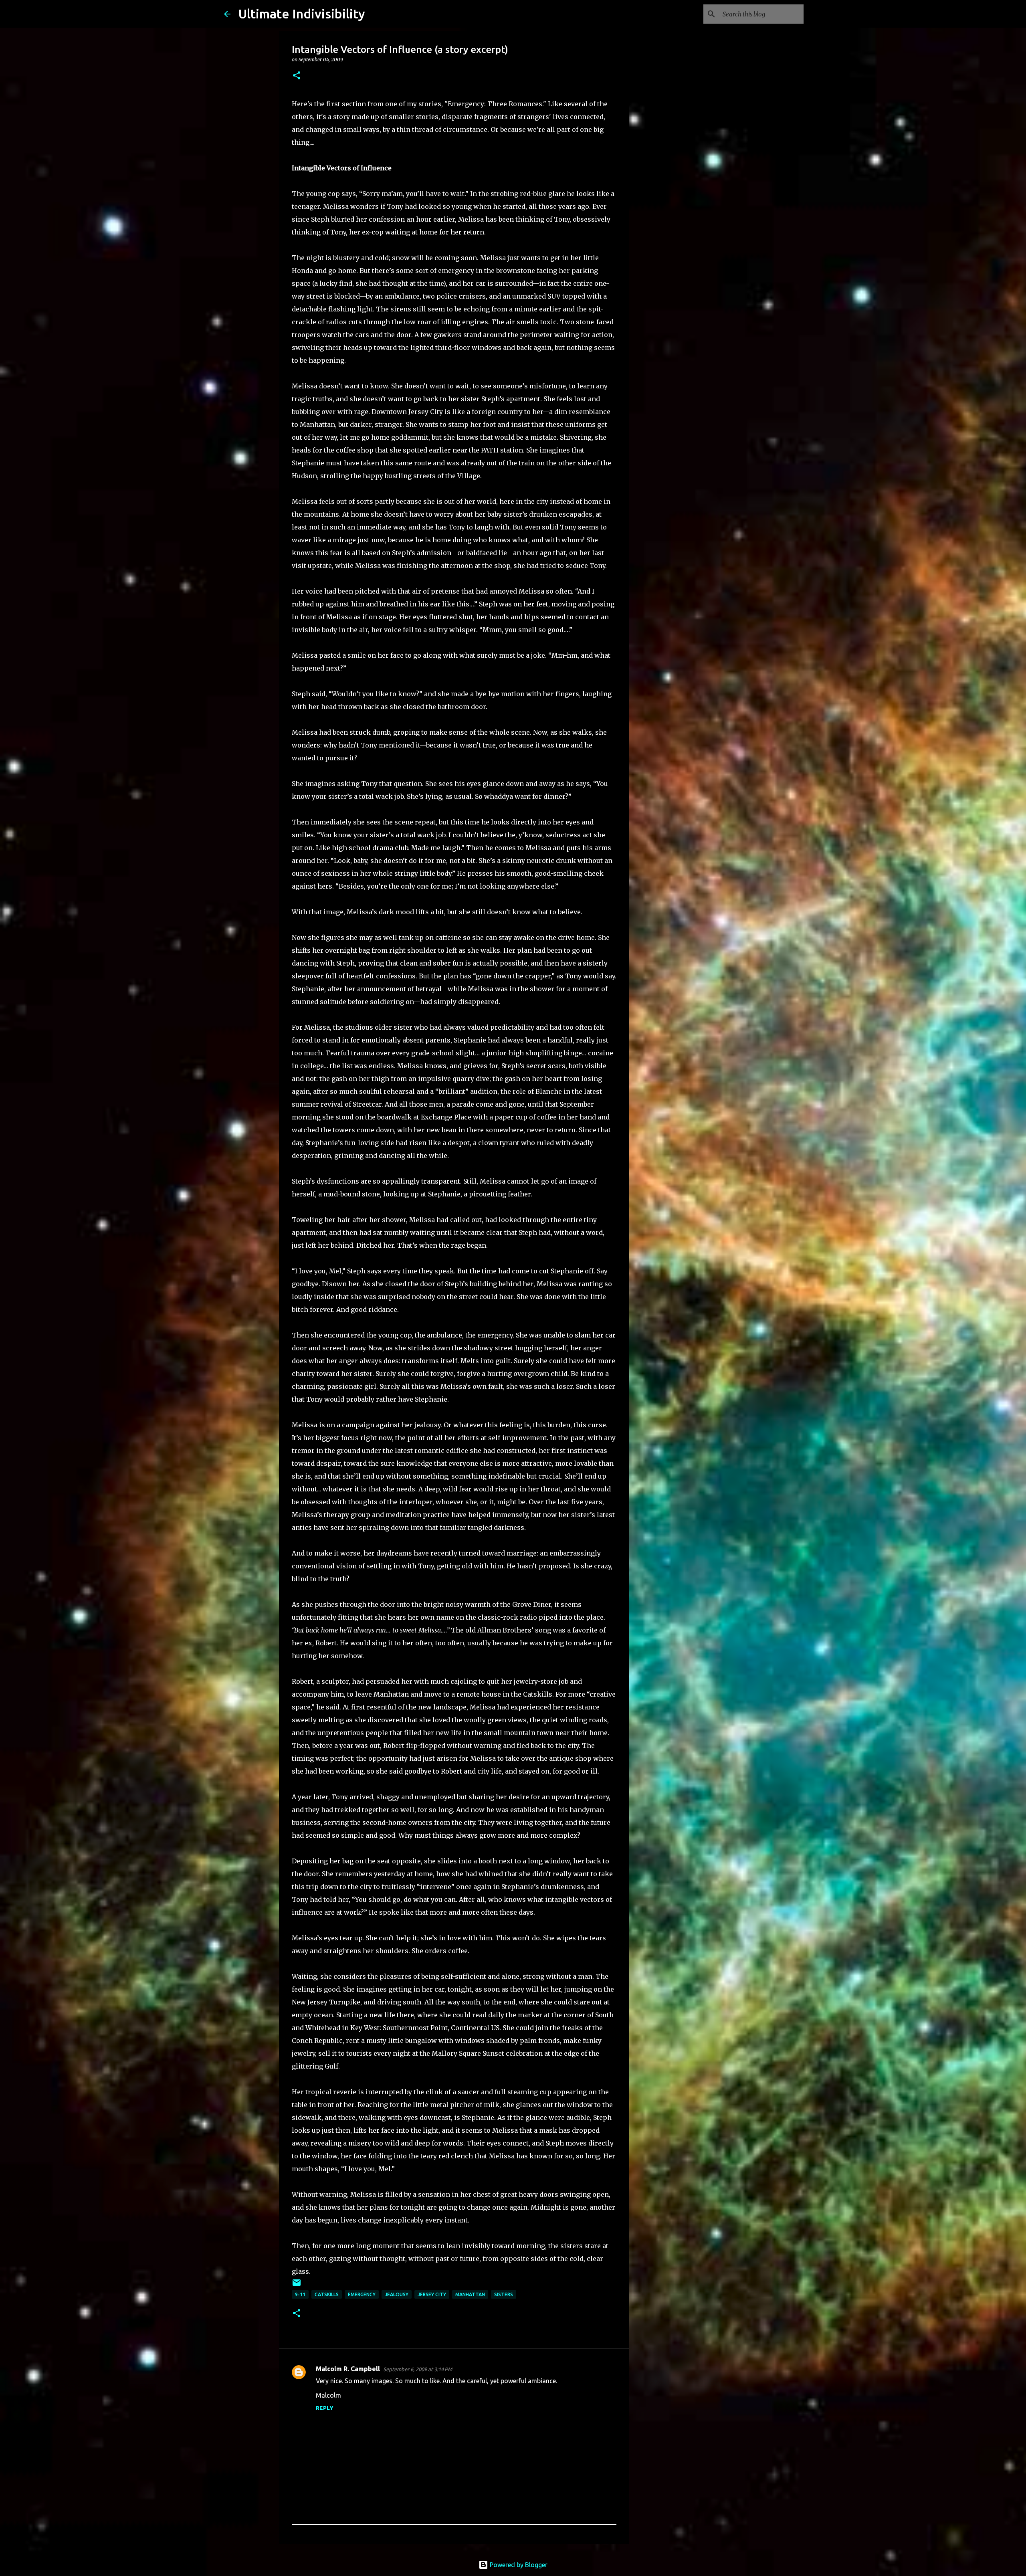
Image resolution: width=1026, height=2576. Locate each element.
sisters (504, 2294)
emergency (362, 2294)
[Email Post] (297, 2286)
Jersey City (432, 2294)
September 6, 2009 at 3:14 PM (418, 2369)
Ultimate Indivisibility (302, 14)
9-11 (300, 2294)
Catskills (327, 2294)
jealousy (397, 2294)
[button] (297, 76)
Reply (325, 2408)
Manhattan (470, 2294)
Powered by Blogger (518, 2565)
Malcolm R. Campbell (348, 2369)
